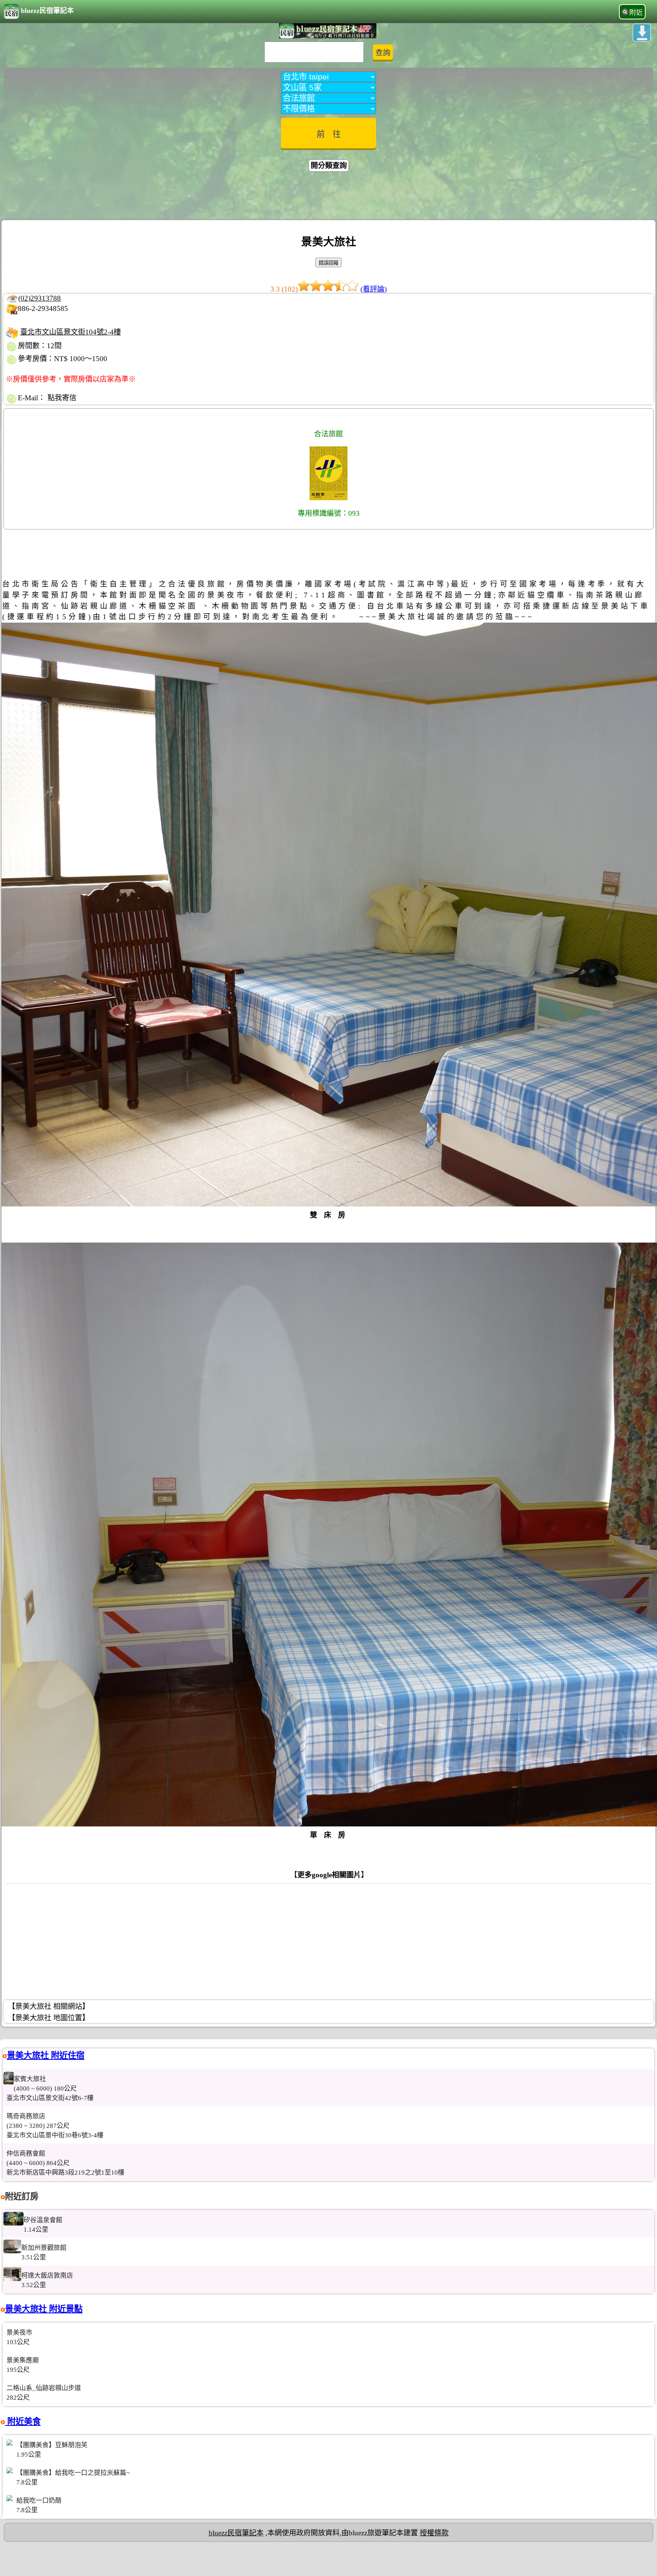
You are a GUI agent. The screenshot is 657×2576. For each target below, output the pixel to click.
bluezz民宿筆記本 (47, 11)
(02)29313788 (40, 298)
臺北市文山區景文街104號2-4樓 (71, 332)
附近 (636, 13)
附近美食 (23, 2421)
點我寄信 (62, 398)
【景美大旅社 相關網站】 (49, 2006)
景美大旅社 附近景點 (44, 2309)
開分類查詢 (329, 166)
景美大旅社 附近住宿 (46, 2055)
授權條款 (434, 2533)
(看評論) (374, 289)
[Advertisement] (328, 197)
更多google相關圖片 (329, 1875)
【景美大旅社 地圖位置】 (49, 2018)
